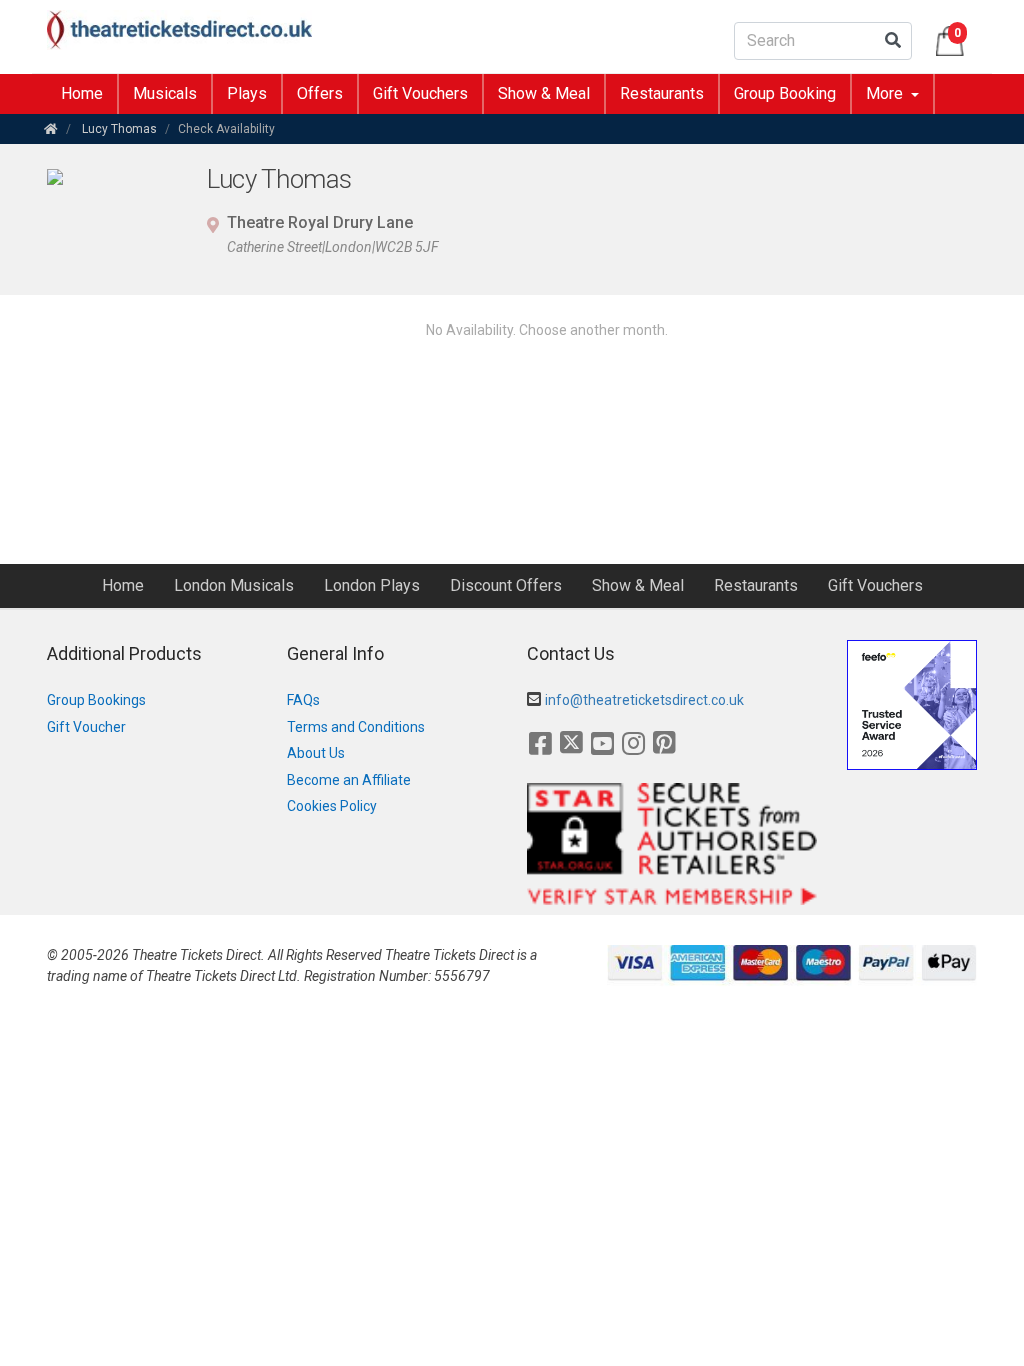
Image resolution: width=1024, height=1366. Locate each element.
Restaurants (662, 93)
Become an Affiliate (349, 780)
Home (82, 93)
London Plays (372, 585)
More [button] (886, 93)
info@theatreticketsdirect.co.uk (644, 700)
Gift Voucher (86, 727)
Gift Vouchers (420, 93)
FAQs (303, 700)
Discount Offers (506, 585)
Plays (247, 93)
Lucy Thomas (119, 129)
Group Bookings (96, 700)
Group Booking (785, 93)
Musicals (165, 93)
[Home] (51, 129)
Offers (320, 93)
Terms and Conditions (356, 727)
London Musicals (234, 585)
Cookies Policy (332, 806)
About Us (316, 753)
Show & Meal (544, 93)
